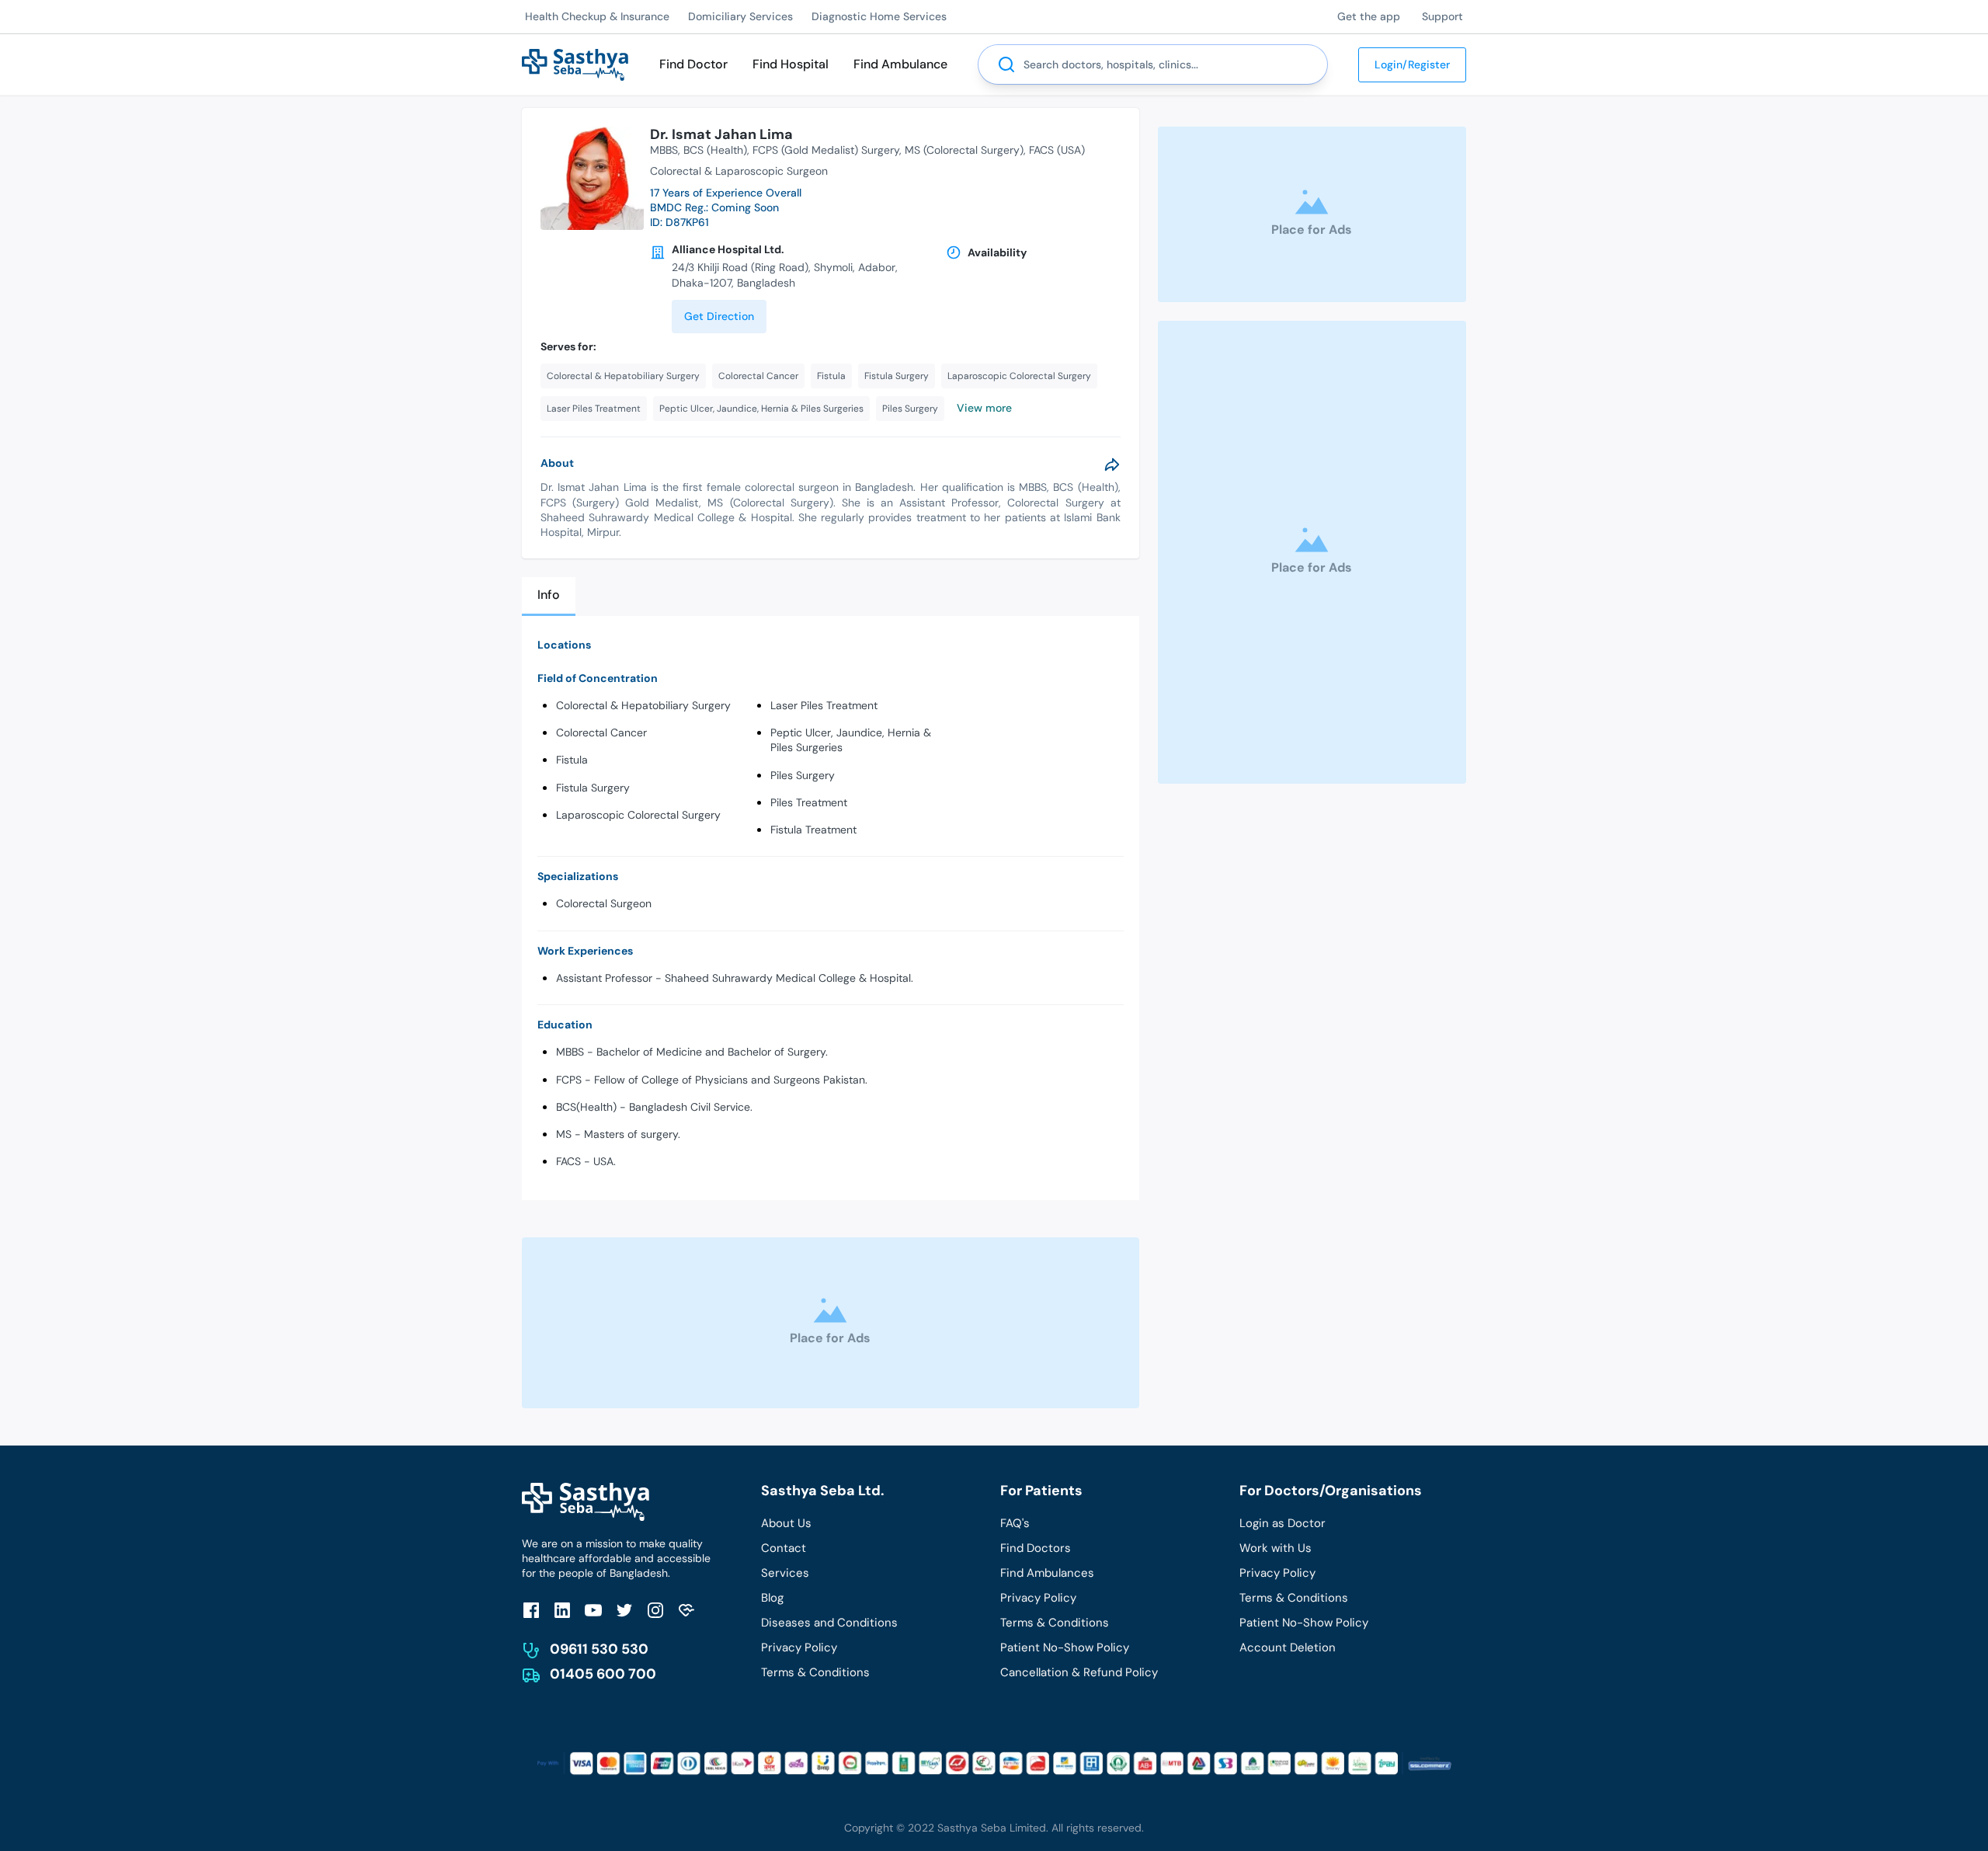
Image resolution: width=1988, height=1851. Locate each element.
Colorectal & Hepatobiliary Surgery (643, 705)
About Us (786, 1523)
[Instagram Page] (655, 1610)
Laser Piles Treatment (824, 705)
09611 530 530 (599, 1649)
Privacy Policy (799, 1647)
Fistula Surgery (593, 788)
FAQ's (1015, 1523)
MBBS (664, 150)
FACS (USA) (1057, 150)
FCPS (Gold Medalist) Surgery (826, 150)
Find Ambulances (1047, 1573)
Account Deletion (1288, 1647)
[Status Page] (686, 1610)
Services (785, 1573)
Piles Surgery (803, 775)
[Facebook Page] (531, 1610)
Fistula (572, 760)
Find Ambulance (900, 64)
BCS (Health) (715, 150)
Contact (784, 1548)
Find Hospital (791, 64)
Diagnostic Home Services (879, 16)
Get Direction (719, 316)
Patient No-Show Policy (1065, 1647)
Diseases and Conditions (829, 1623)
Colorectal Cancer (601, 732)
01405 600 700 (603, 1674)
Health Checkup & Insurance (597, 16)
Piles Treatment (809, 802)
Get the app (1369, 16)
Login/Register (1412, 64)
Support (1442, 16)
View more (984, 408)
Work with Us (1276, 1548)
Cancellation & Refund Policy (1079, 1672)
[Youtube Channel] (593, 1610)
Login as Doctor (1282, 1523)
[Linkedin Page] (562, 1610)
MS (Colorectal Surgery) (964, 150)
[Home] (575, 63)
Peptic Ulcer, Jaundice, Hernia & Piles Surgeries (851, 740)
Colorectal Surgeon (604, 903)
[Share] (1112, 464)
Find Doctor (693, 64)
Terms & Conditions (815, 1672)
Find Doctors (1036, 1548)
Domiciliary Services (740, 16)
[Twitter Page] (624, 1610)
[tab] (549, 596)
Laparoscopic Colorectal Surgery (638, 815)
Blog (772, 1598)
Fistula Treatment (813, 830)
